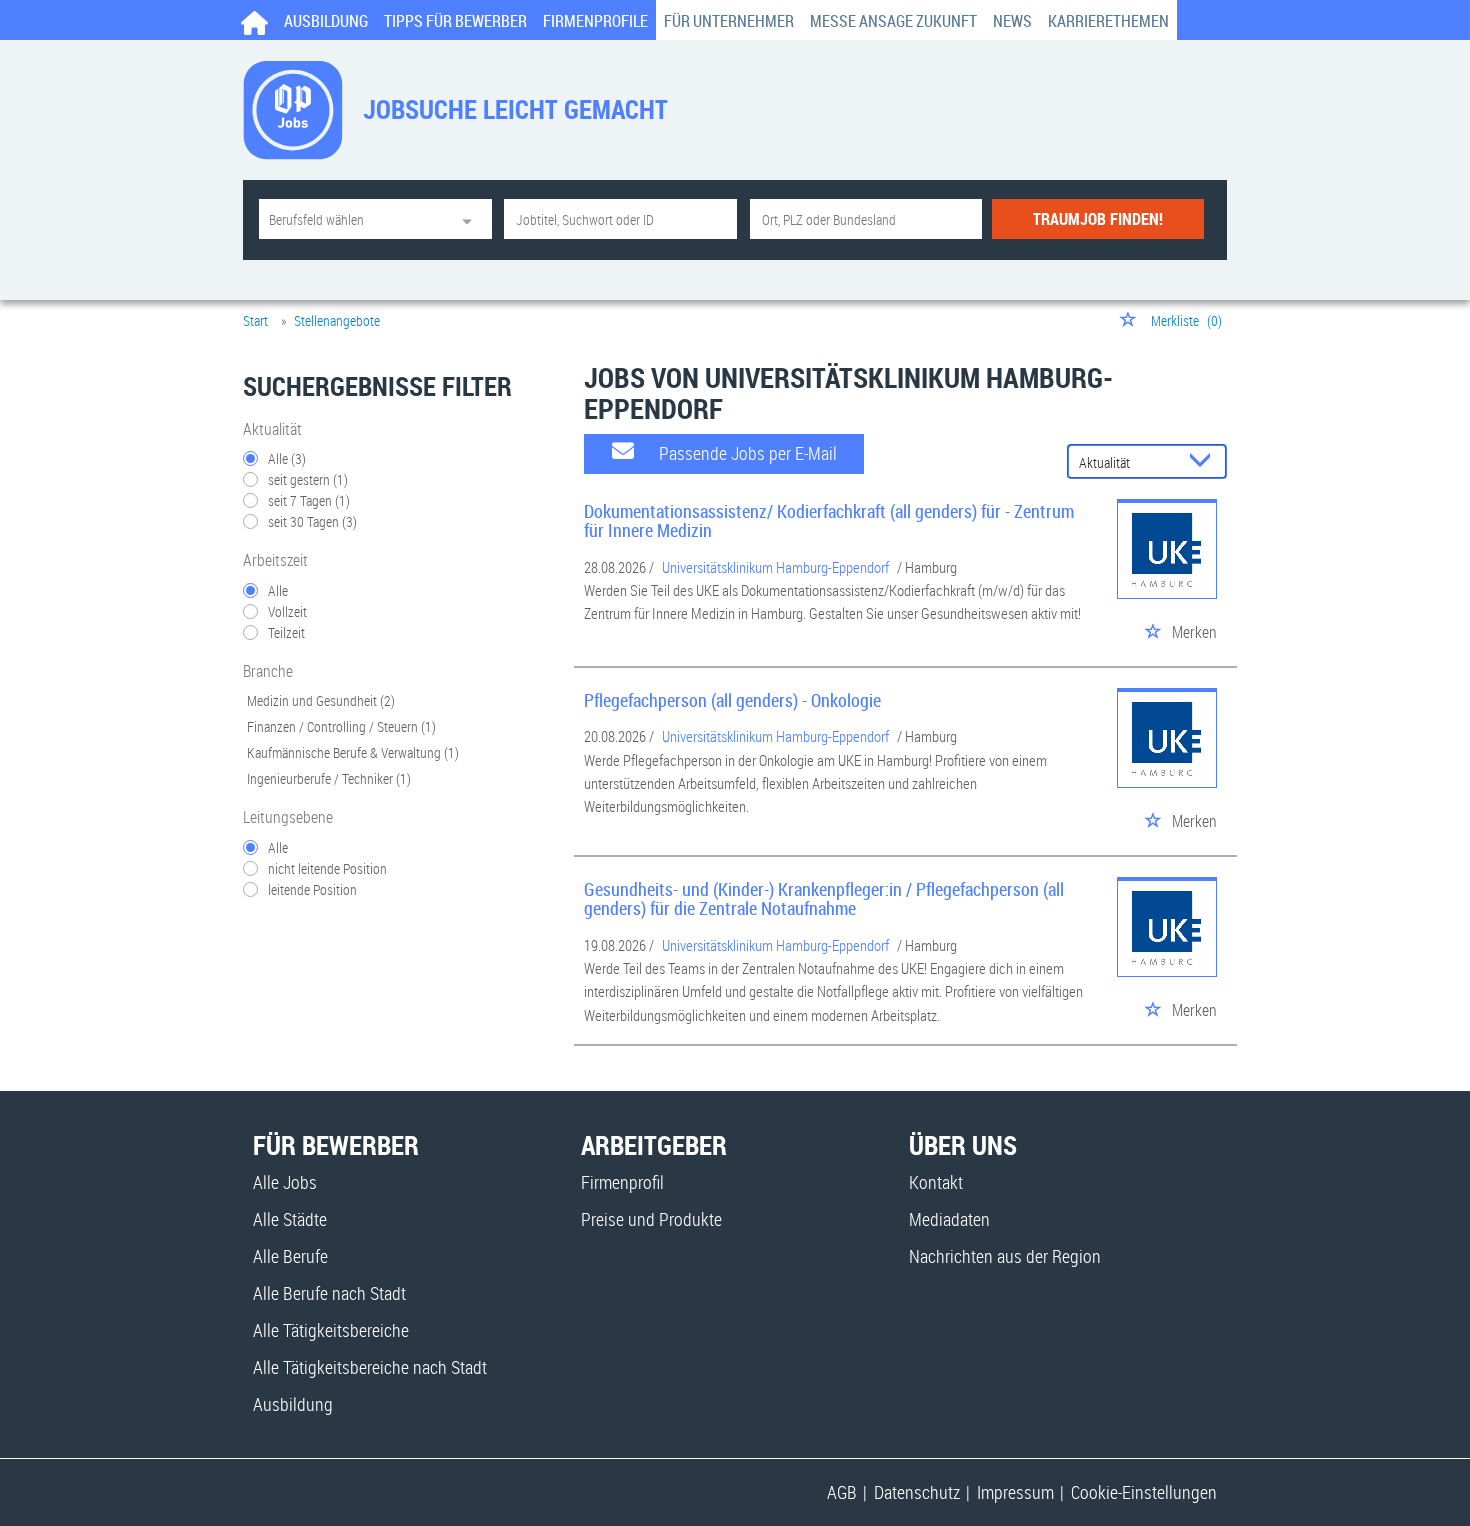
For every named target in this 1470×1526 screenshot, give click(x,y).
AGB (842, 1492)
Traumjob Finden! (1098, 219)
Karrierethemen (1108, 21)
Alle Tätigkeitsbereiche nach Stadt (370, 1367)
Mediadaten (949, 1219)
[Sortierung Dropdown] (1205, 462)
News (1012, 21)
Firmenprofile (595, 21)
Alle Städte (290, 1219)
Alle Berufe (290, 1256)
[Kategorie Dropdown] (472, 219)
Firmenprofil (622, 1182)
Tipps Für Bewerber (455, 21)
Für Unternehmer (729, 21)
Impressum (1015, 1492)
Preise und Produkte (651, 1219)
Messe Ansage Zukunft (893, 21)
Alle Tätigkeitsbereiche (331, 1330)
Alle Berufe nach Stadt (329, 1293)
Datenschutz (917, 1492)
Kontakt (936, 1182)
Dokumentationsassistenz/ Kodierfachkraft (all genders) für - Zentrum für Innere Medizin (829, 521)
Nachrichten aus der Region (1005, 1256)
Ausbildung (326, 21)
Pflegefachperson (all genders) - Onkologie (732, 700)
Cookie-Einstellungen (1144, 1492)
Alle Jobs (285, 1182)
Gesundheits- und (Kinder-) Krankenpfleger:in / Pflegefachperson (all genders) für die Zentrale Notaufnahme (824, 899)
